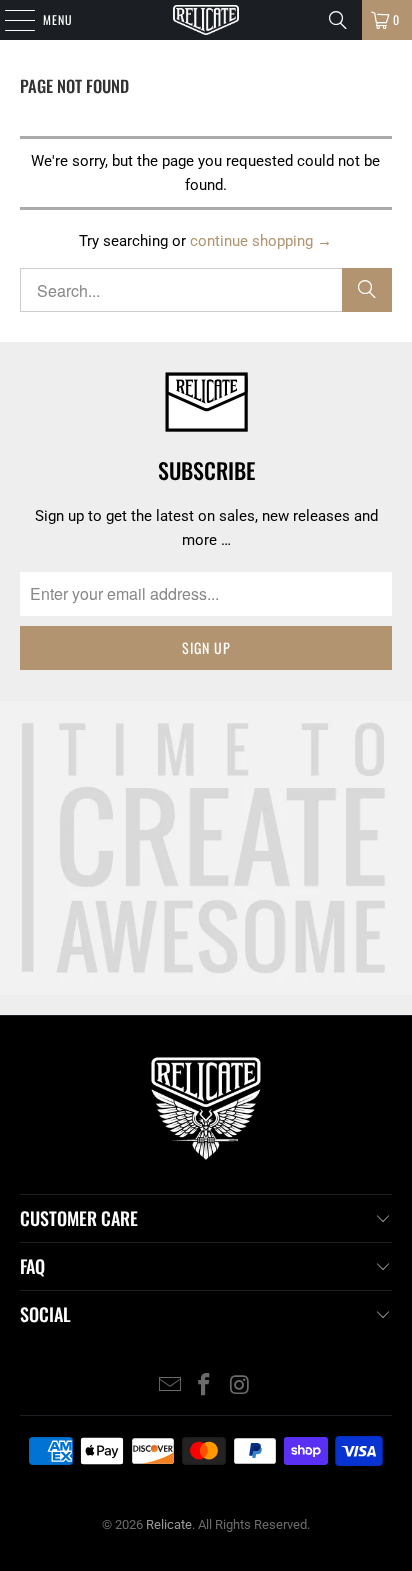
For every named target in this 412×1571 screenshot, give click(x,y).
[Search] (338, 20)
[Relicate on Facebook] (205, 1386)
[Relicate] (206, 20)
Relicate (169, 1524)
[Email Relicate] (170, 1386)
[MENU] (9, 20)
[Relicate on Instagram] (240, 1386)
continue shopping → (261, 241)
